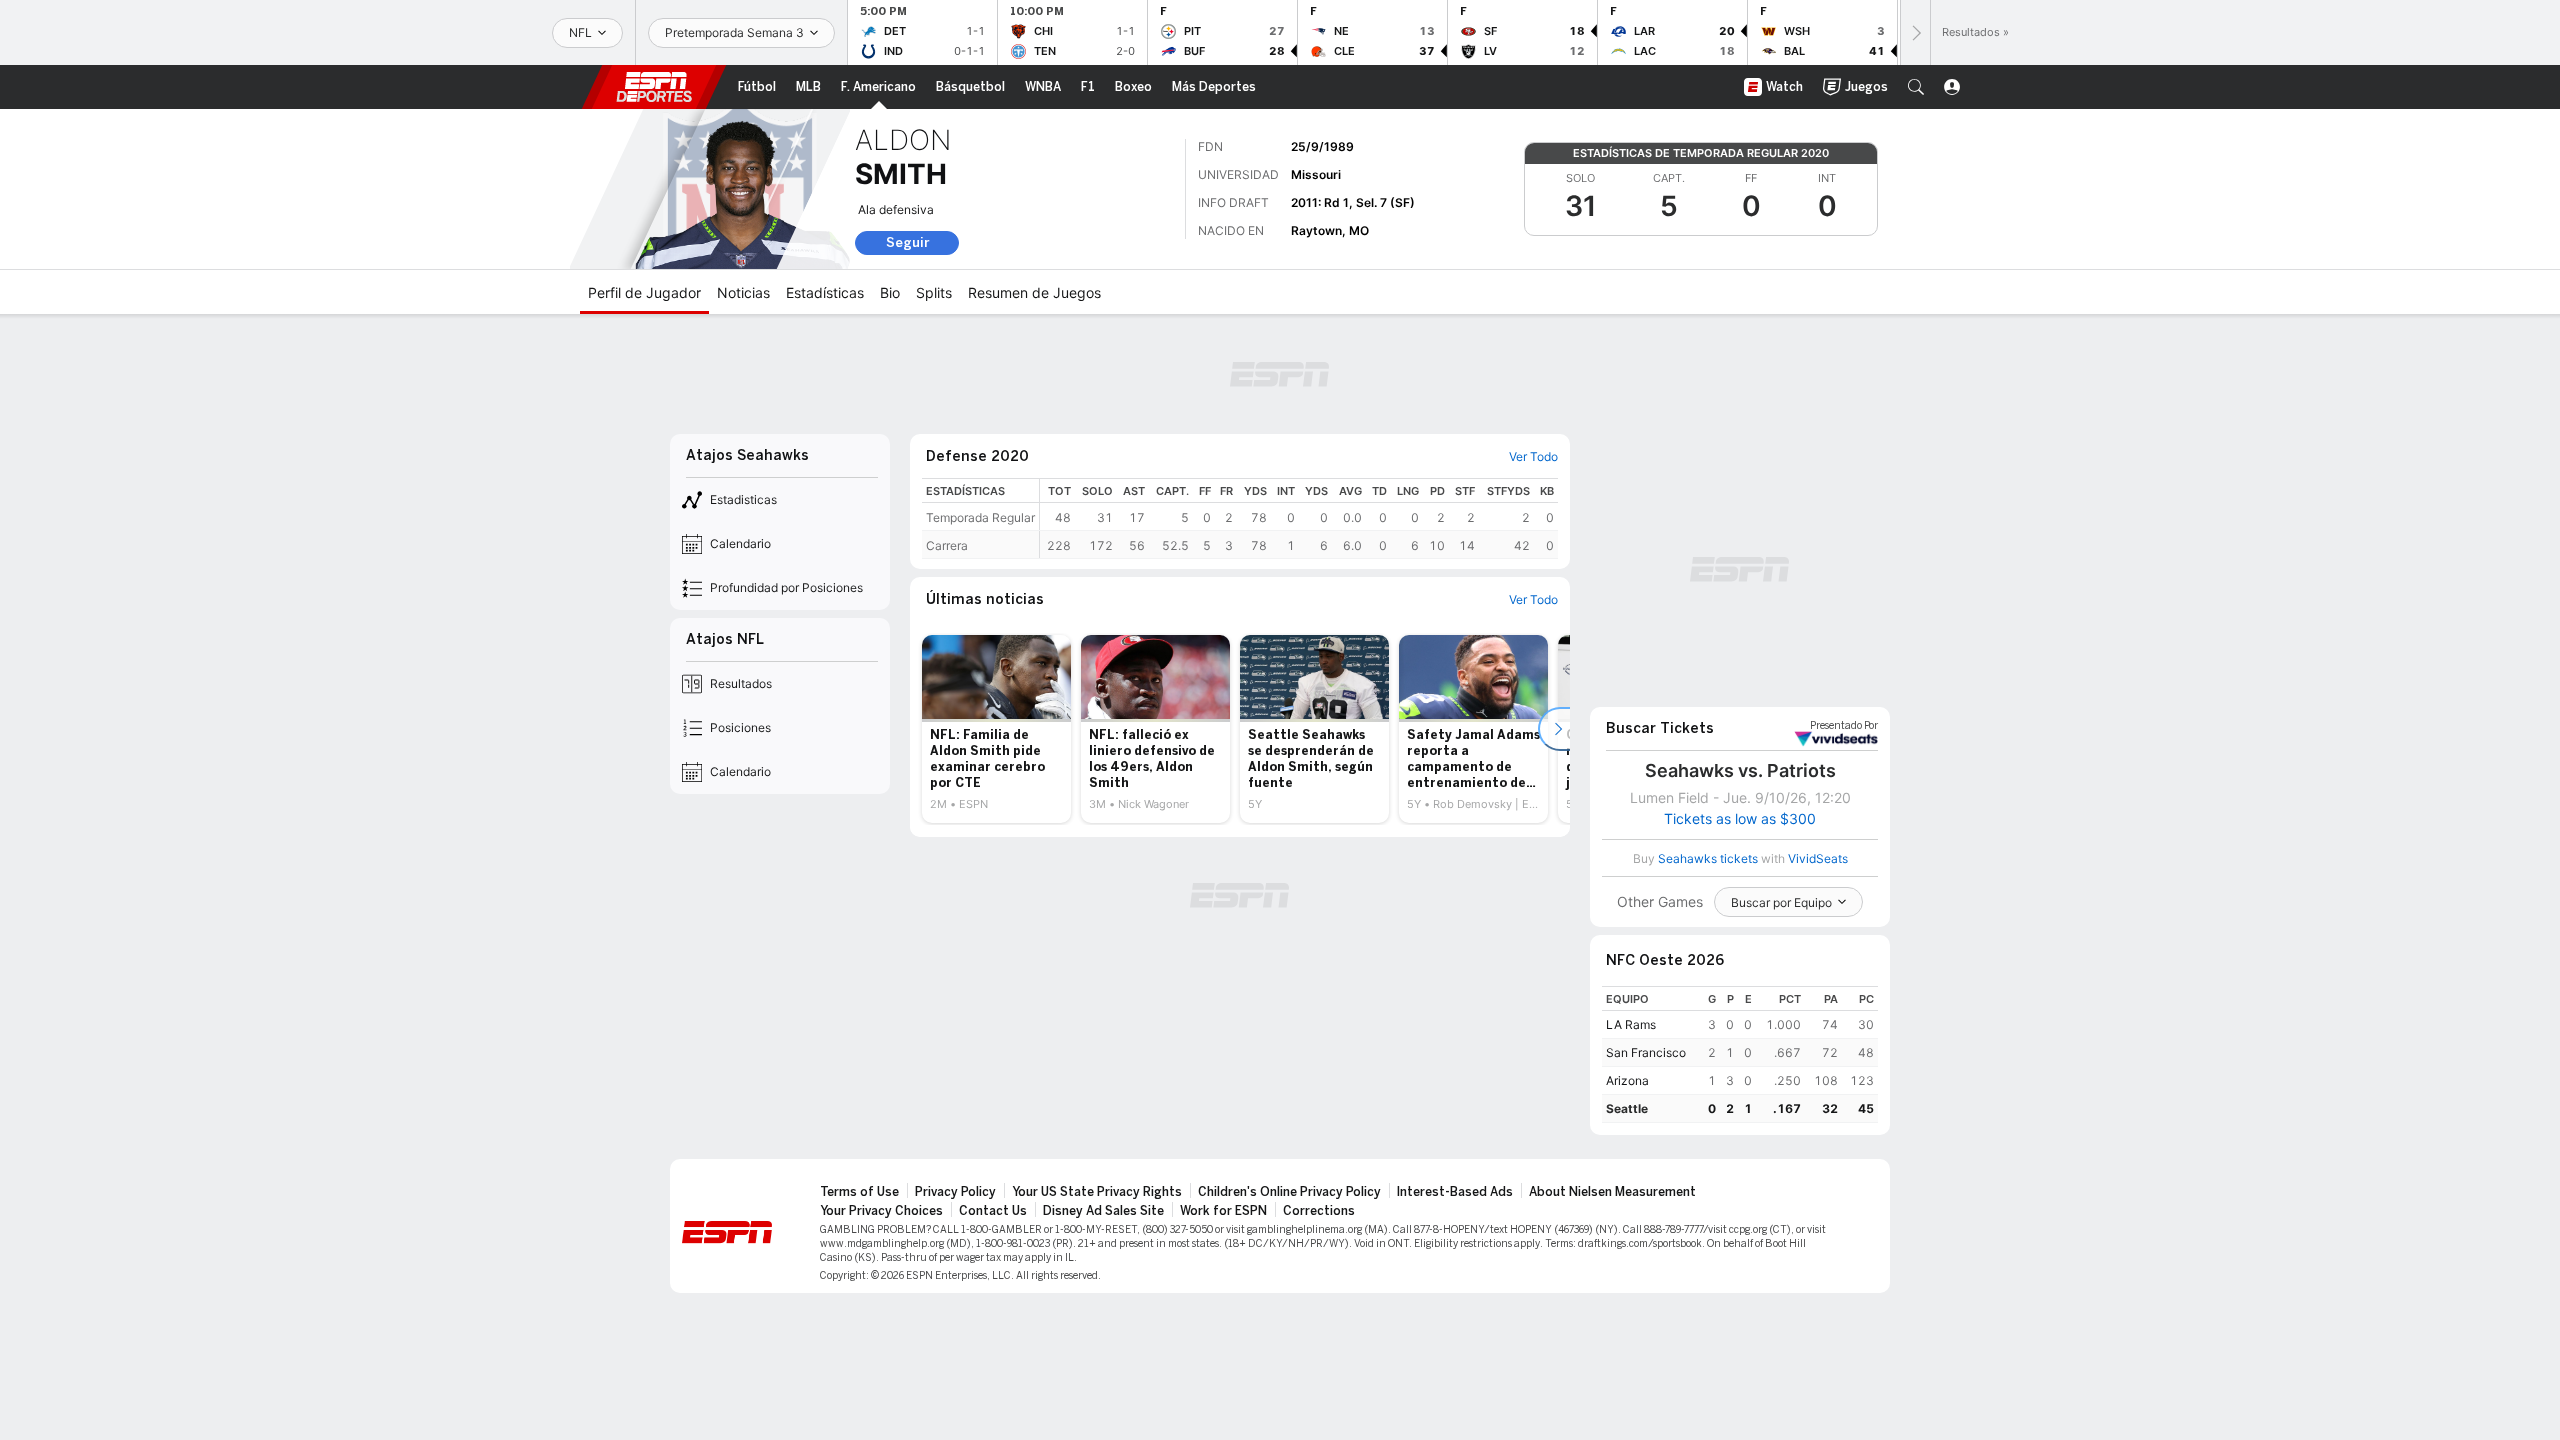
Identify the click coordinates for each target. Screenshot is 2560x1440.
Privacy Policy (955, 1192)
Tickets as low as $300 (1740, 819)
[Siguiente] (1915, 32)
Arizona (1627, 1080)
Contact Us (993, 1211)
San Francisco (1646, 1052)
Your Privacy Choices (881, 1211)
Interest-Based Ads (1455, 1192)
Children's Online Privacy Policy (1289, 1192)
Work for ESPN (1223, 1211)
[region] (1299, 518)
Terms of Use (859, 1192)
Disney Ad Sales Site (1103, 1211)
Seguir (907, 242)
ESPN (654, 87)
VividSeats (1844, 726)
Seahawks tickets (1708, 858)
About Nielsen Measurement (1612, 1192)
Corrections (1319, 1211)
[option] (996, 729)
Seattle (1627, 1108)
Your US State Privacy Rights (1097, 1192)
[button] (1916, 87)
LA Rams (1631, 1024)
